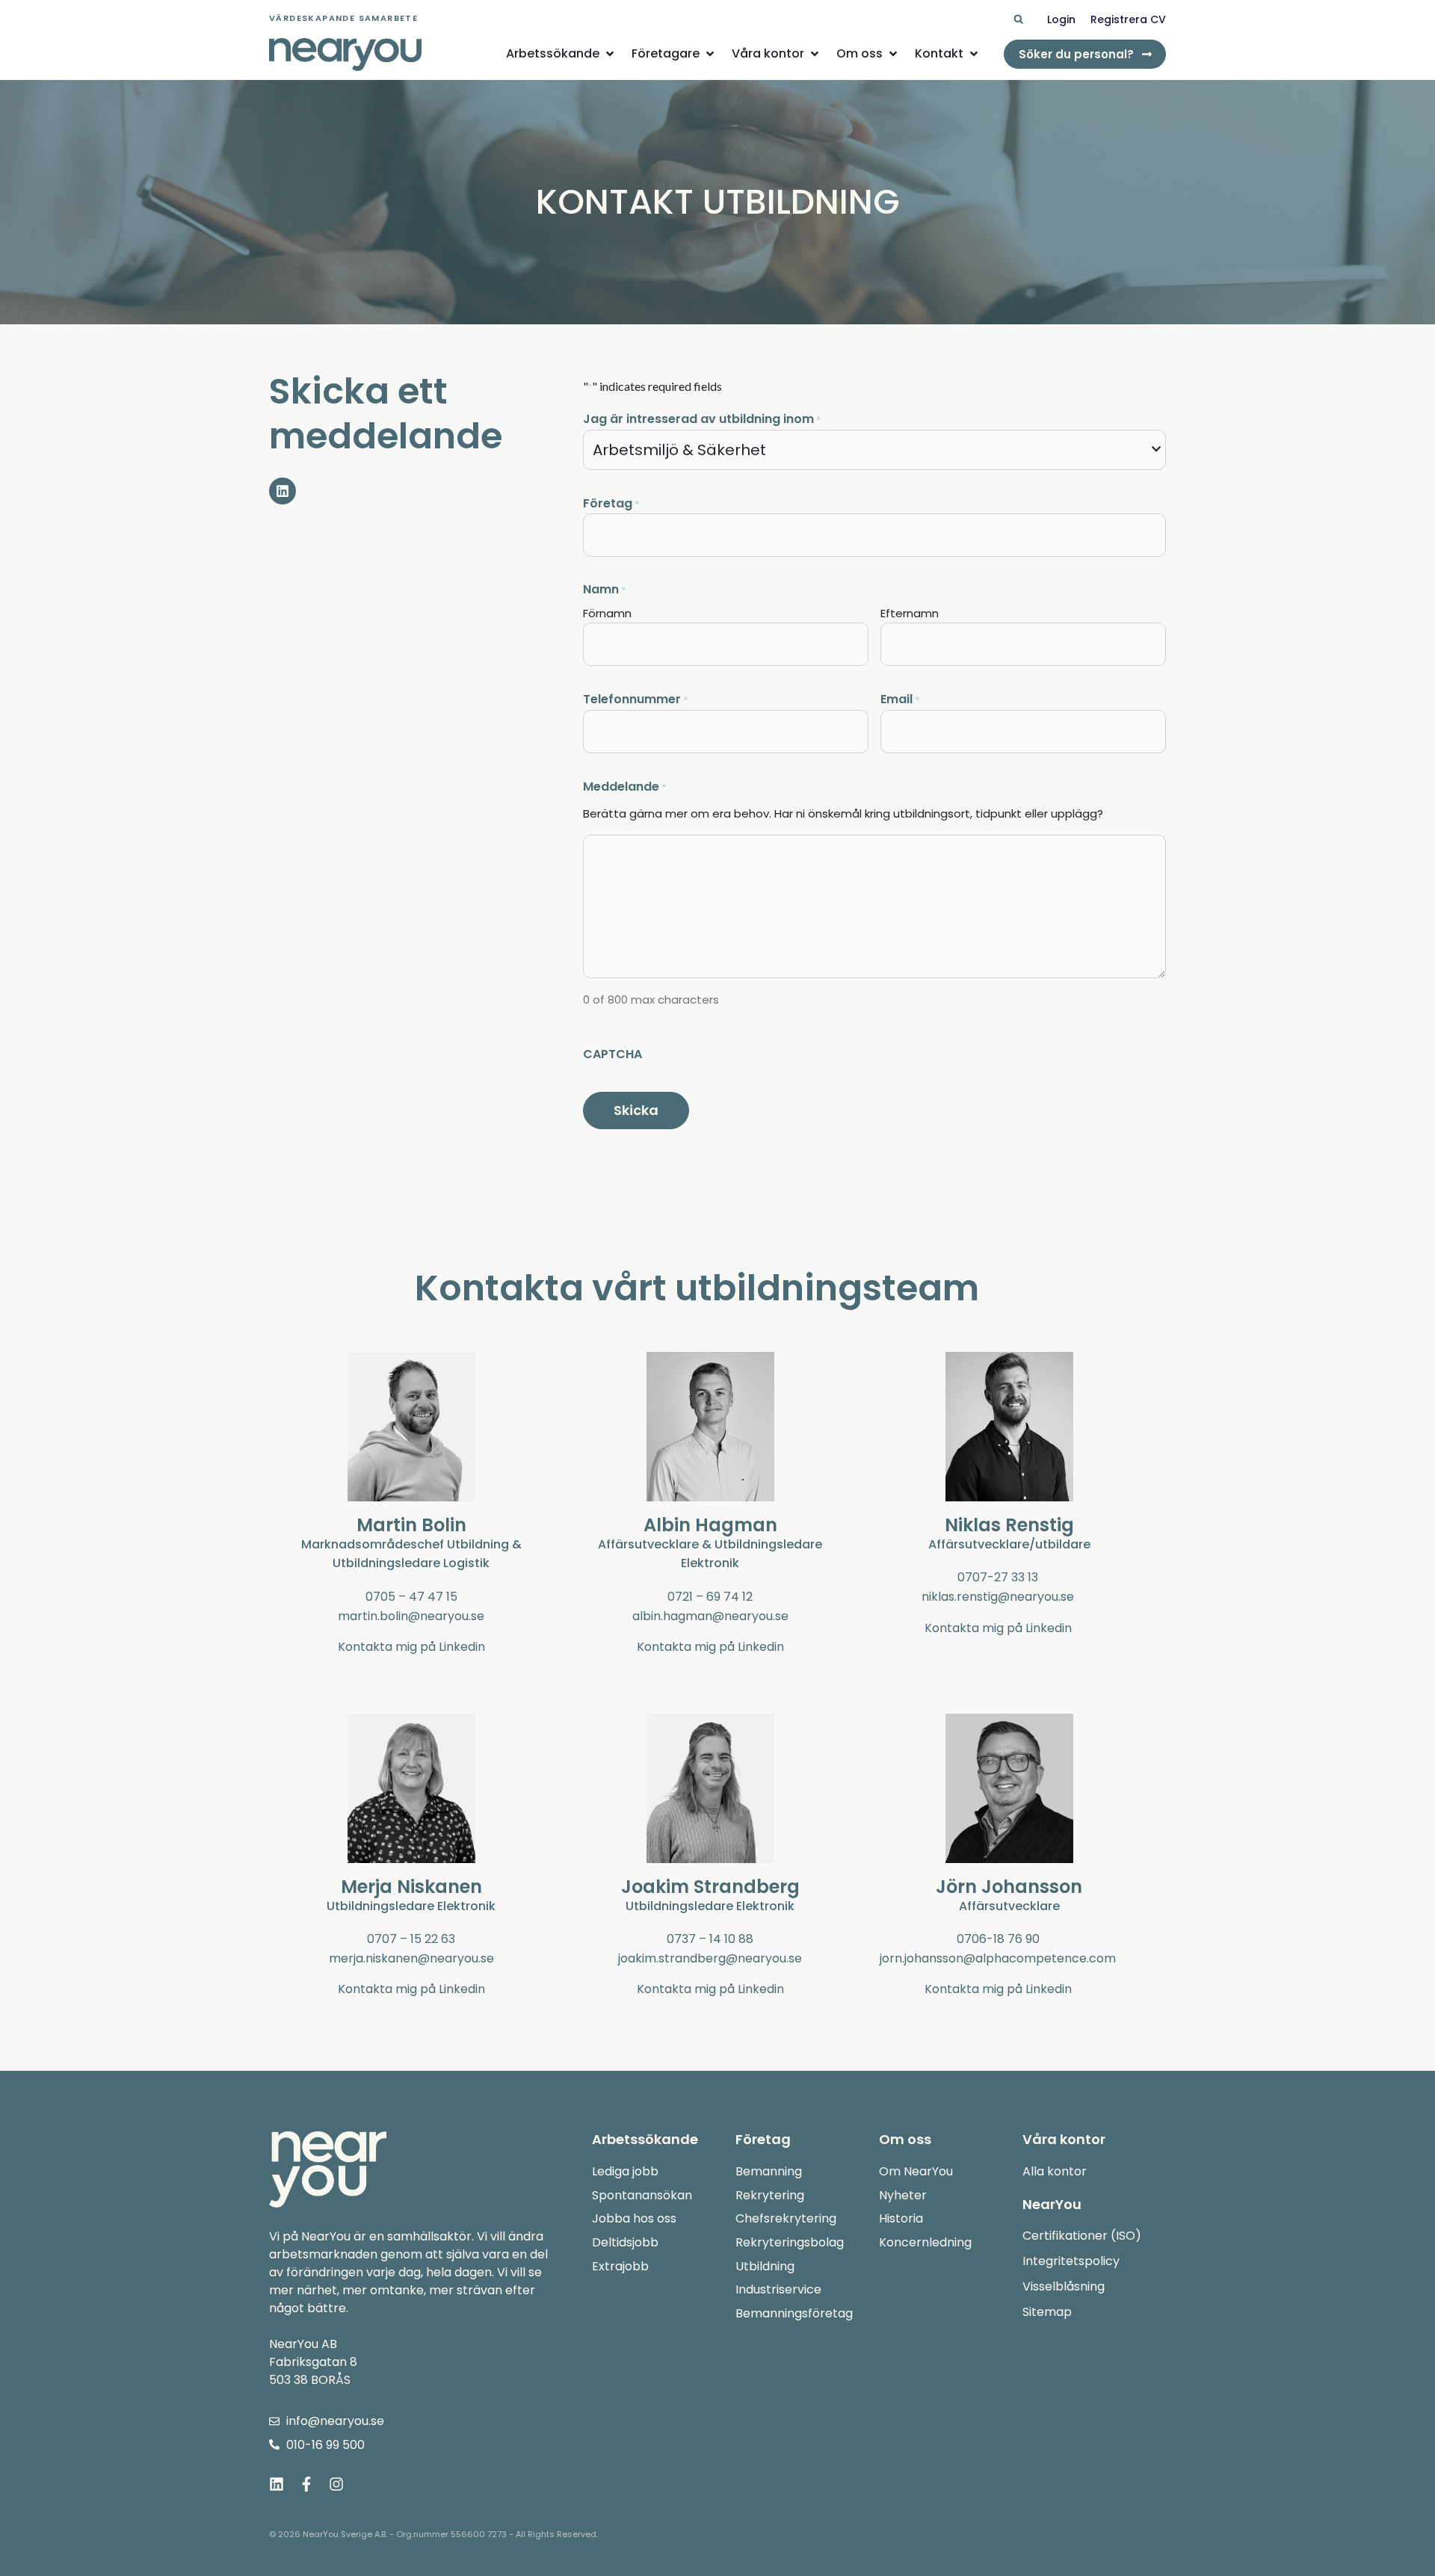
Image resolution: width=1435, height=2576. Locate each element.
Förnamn (607, 613)
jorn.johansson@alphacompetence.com (998, 1958)
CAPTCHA (612, 1054)
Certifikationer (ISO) (1082, 2236)
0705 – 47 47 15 (411, 1597)
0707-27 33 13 (998, 1577)
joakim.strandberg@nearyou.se (710, 1958)
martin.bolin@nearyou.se (411, 1616)
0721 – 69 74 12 (710, 1597)
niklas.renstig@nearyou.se (998, 1597)
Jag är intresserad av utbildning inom (702, 419)
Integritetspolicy (1071, 2261)
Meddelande (625, 787)
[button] (1018, 20)
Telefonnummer (636, 699)
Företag (611, 503)
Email (900, 699)
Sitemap (1047, 2312)
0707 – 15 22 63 (411, 1939)
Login (1061, 19)
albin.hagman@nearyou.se (710, 1616)
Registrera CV (1128, 19)
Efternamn (910, 613)
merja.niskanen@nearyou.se (411, 1958)
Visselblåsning (1064, 2286)
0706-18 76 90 (998, 1939)
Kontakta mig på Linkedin (411, 1647)
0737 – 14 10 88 (710, 1939)
